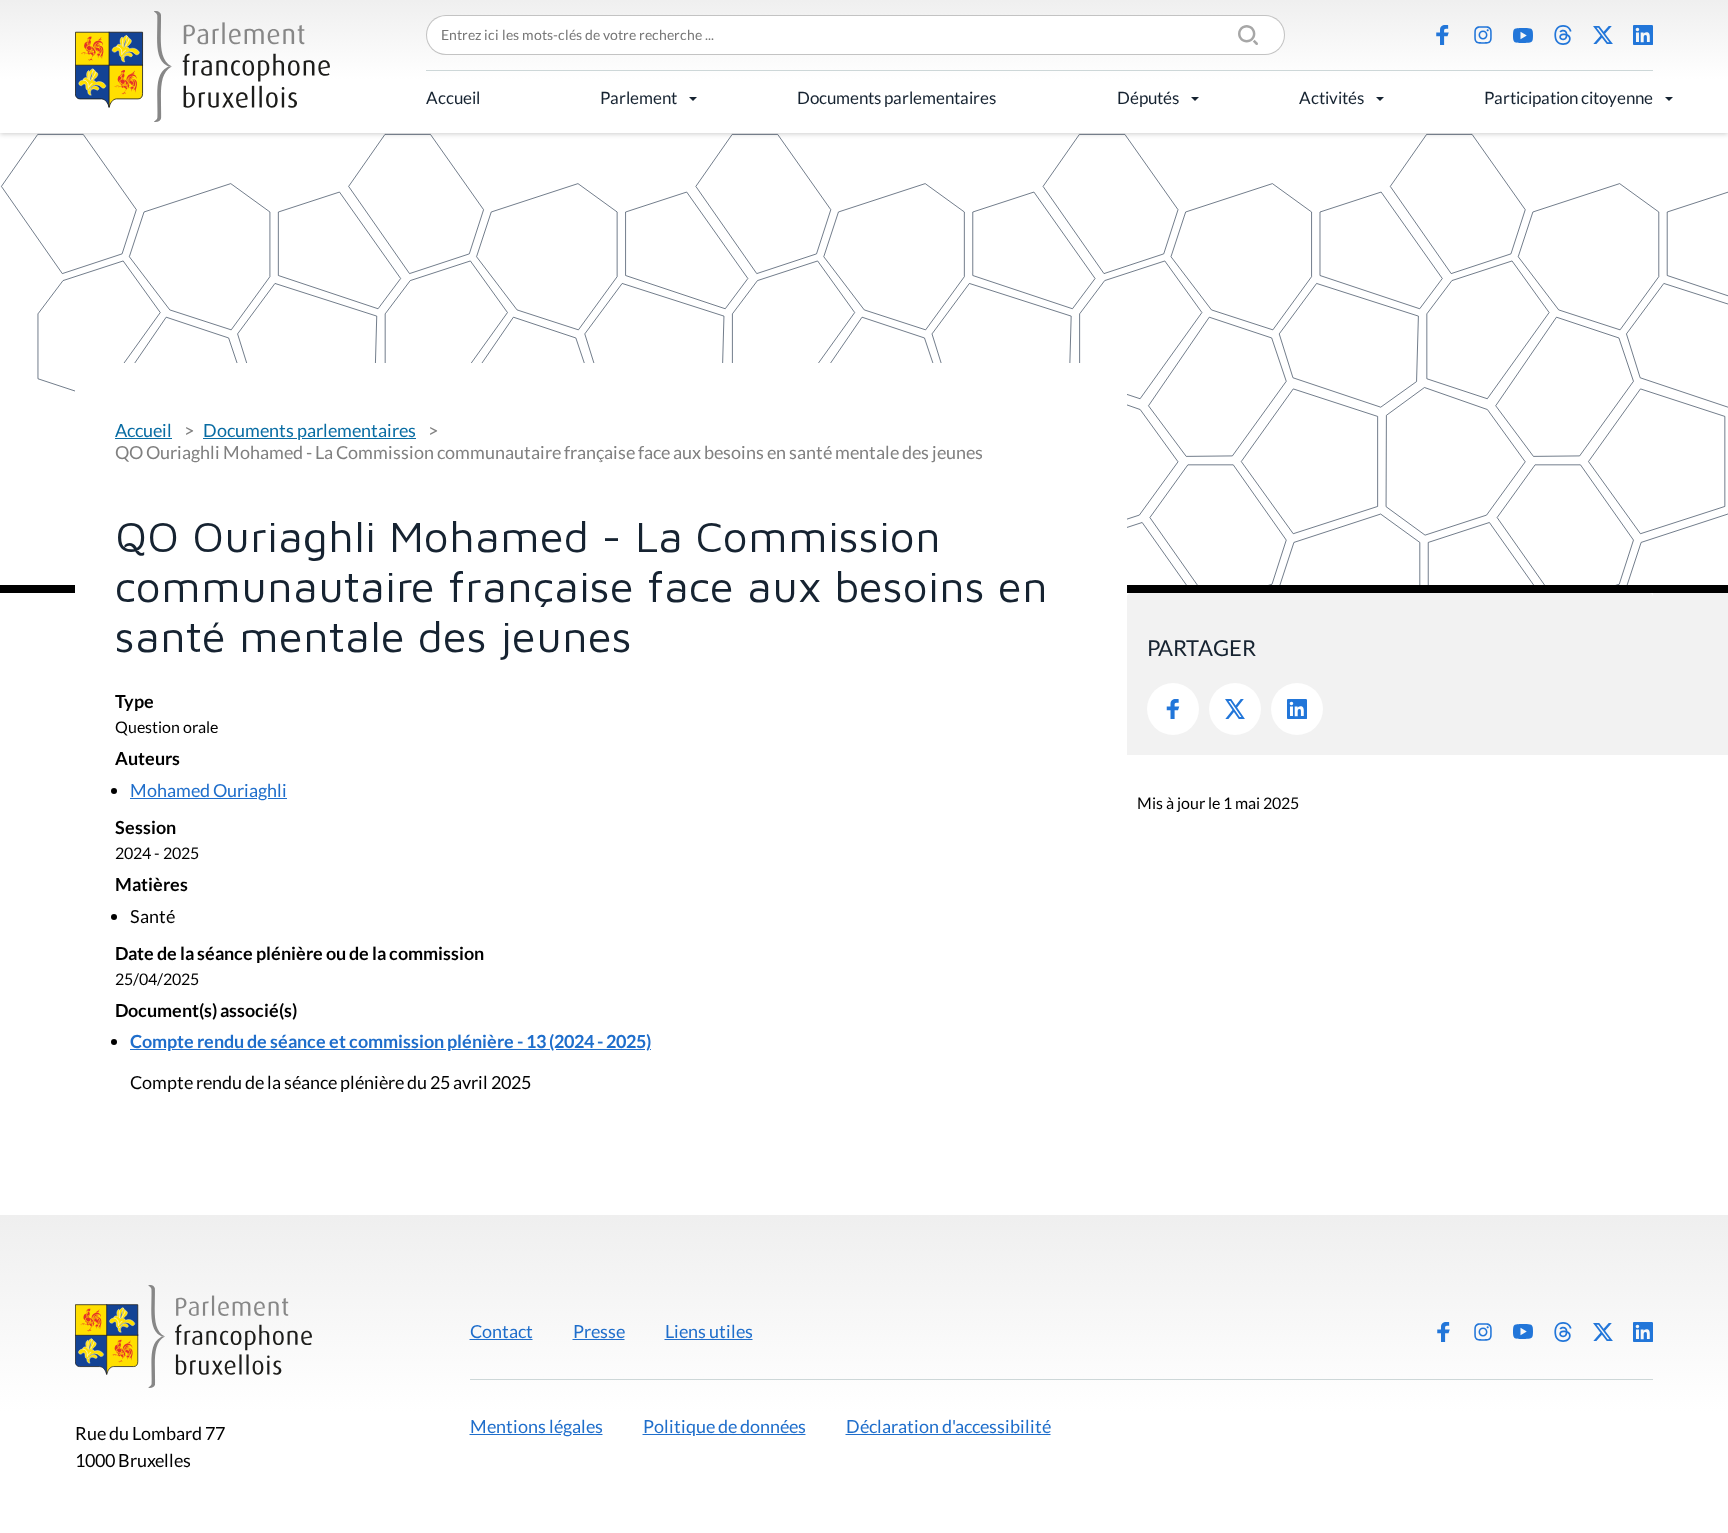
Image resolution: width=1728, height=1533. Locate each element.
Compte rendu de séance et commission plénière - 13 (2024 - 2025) (390, 1041)
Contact (501, 1331)
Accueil (453, 97)
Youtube (1523, 35)
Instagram (1483, 35)
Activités (1331, 97)
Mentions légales (536, 1426)
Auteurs (147, 759)
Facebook (1443, 35)
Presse (599, 1331)
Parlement (638, 97)
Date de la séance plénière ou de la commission (299, 954)
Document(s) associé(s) (206, 1011)
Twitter (1235, 709)
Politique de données (724, 1426)
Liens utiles (709, 1331)
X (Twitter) (1603, 35)
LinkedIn (1643, 35)
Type (134, 702)
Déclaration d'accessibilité (948, 1426)
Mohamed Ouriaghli (208, 790)
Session (145, 828)
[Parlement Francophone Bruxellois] (202, 66)
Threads (1563, 35)
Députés (1148, 97)
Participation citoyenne (1568, 97)
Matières (151, 885)
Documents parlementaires (896, 97)
